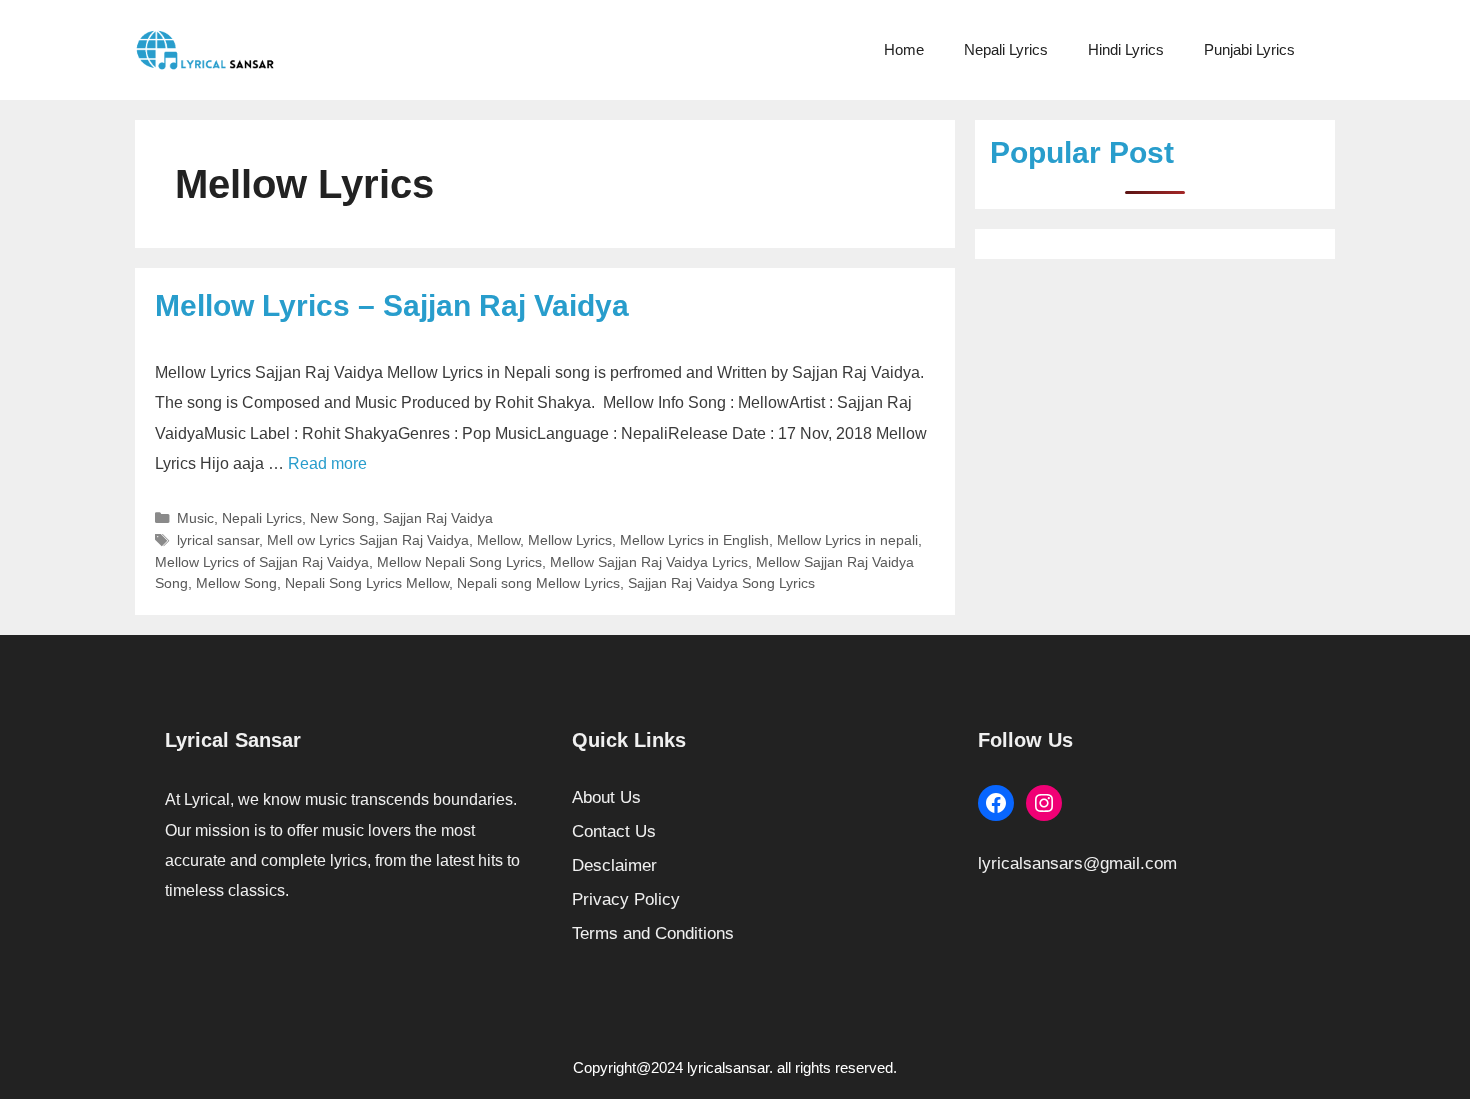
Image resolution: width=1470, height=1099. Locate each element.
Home (904, 49)
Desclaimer (614, 865)
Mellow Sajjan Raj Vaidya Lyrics (649, 562)
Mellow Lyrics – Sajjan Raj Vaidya (392, 305)
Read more (327, 463)
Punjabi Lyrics (1249, 49)
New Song (342, 518)
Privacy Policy (626, 899)
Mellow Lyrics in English (694, 540)
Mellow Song (236, 583)
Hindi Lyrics (1126, 49)
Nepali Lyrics (1006, 49)
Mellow (498, 540)
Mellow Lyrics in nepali (847, 540)
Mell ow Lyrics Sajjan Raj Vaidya (368, 540)
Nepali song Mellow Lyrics (538, 583)
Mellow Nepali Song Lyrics (459, 562)
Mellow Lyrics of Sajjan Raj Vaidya (262, 562)
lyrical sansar (218, 540)
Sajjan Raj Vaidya (438, 518)
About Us (606, 797)
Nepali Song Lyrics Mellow (367, 583)
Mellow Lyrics (570, 540)
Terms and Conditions (653, 933)
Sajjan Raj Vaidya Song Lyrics (721, 583)
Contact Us (614, 831)
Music (195, 518)
